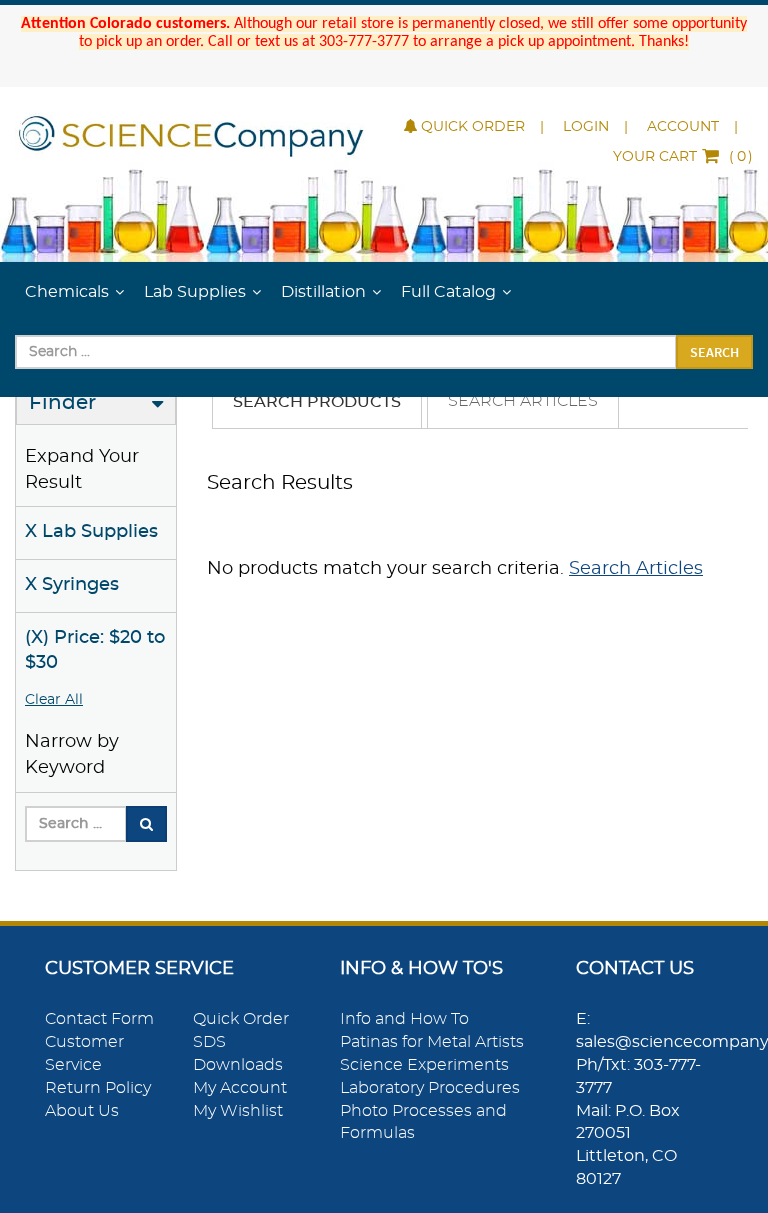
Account (683, 127)
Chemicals (67, 292)
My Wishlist (238, 1111)
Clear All (54, 700)
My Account (240, 1088)
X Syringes (72, 585)
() (683, 157)
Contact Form (99, 1019)
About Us (82, 1111)
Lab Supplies (195, 292)
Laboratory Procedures (430, 1088)
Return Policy (98, 1088)
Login (586, 127)
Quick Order (473, 127)
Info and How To (404, 1019)
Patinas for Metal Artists (432, 1042)
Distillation (323, 292)
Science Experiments (424, 1065)
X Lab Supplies (91, 532)
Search (714, 352)
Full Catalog (448, 292)
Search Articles (523, 401)
